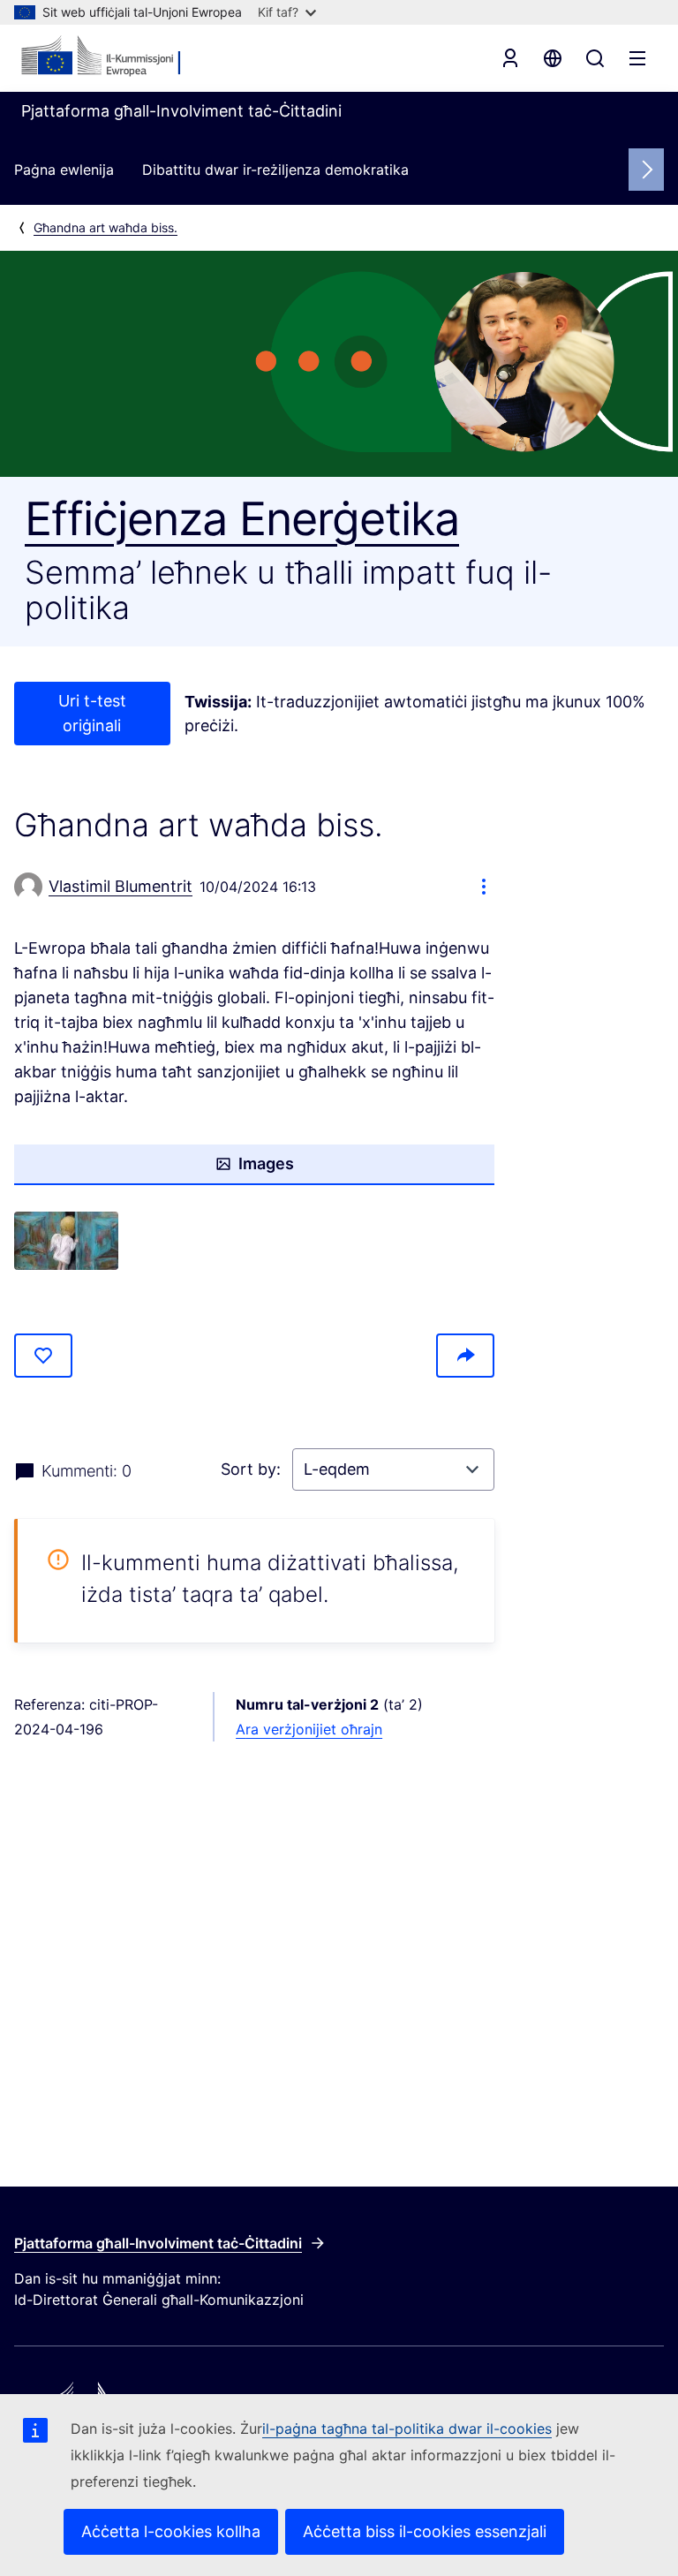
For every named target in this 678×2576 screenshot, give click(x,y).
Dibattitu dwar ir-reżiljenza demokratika (275, 170)
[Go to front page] (107, 57)
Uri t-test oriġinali (92, 713)
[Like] (43, 1356)
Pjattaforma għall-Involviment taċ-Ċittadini (158, 2243)
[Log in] (510, 58)
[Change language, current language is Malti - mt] (553, 58)
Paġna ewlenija (64, 170)
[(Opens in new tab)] (66, 1241)
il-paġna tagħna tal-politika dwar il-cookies (407, 2429)
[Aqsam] (465, 1356)
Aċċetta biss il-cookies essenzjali (425, 2531)
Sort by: (253, 1469)
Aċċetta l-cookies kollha (171, 2531)
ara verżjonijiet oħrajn (309, 1729)
